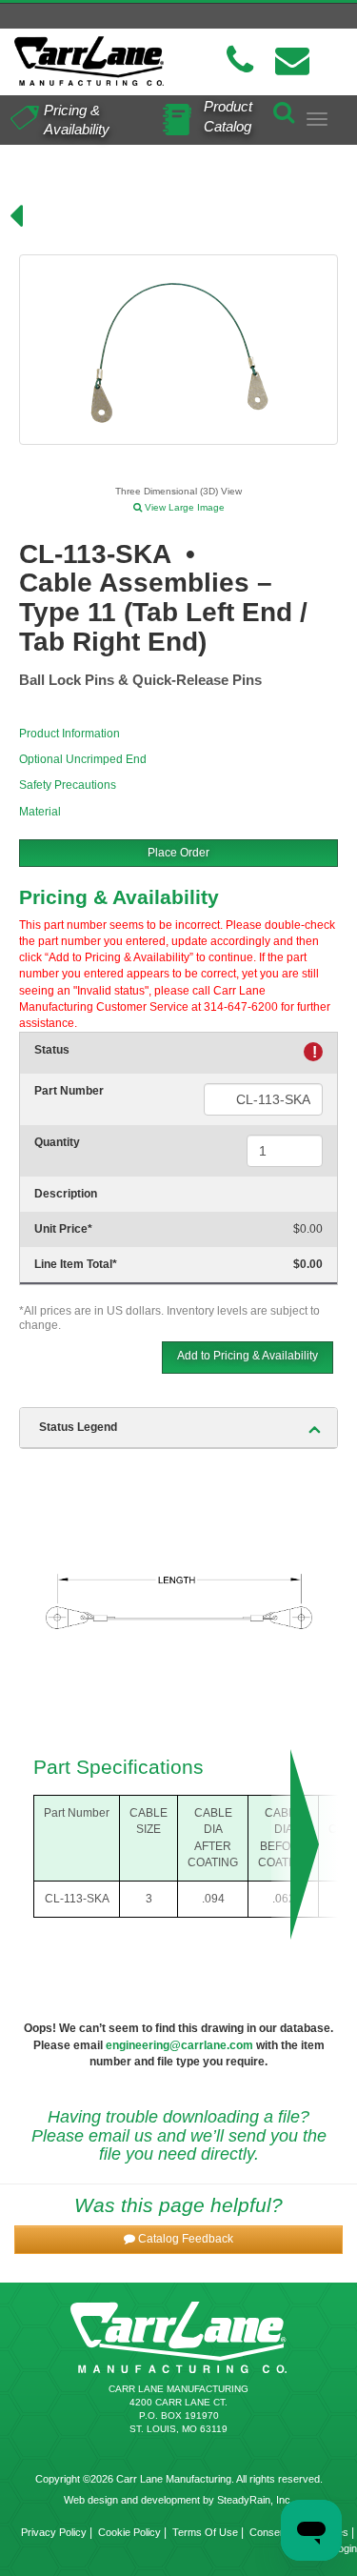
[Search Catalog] (284, 109)
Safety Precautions (68, 785)
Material (40, 812)
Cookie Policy (129, 2532)
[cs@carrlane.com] (292, 60)
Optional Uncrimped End (83, 759)
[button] (178, 2239)
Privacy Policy (54, 2532)
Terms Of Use (205, 2532)
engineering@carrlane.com (179, 2045)
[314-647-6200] (240, 60)
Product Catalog (228, 116)
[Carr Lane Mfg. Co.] (89, 61)
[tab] (178, 1428)
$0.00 (308, 1229)
